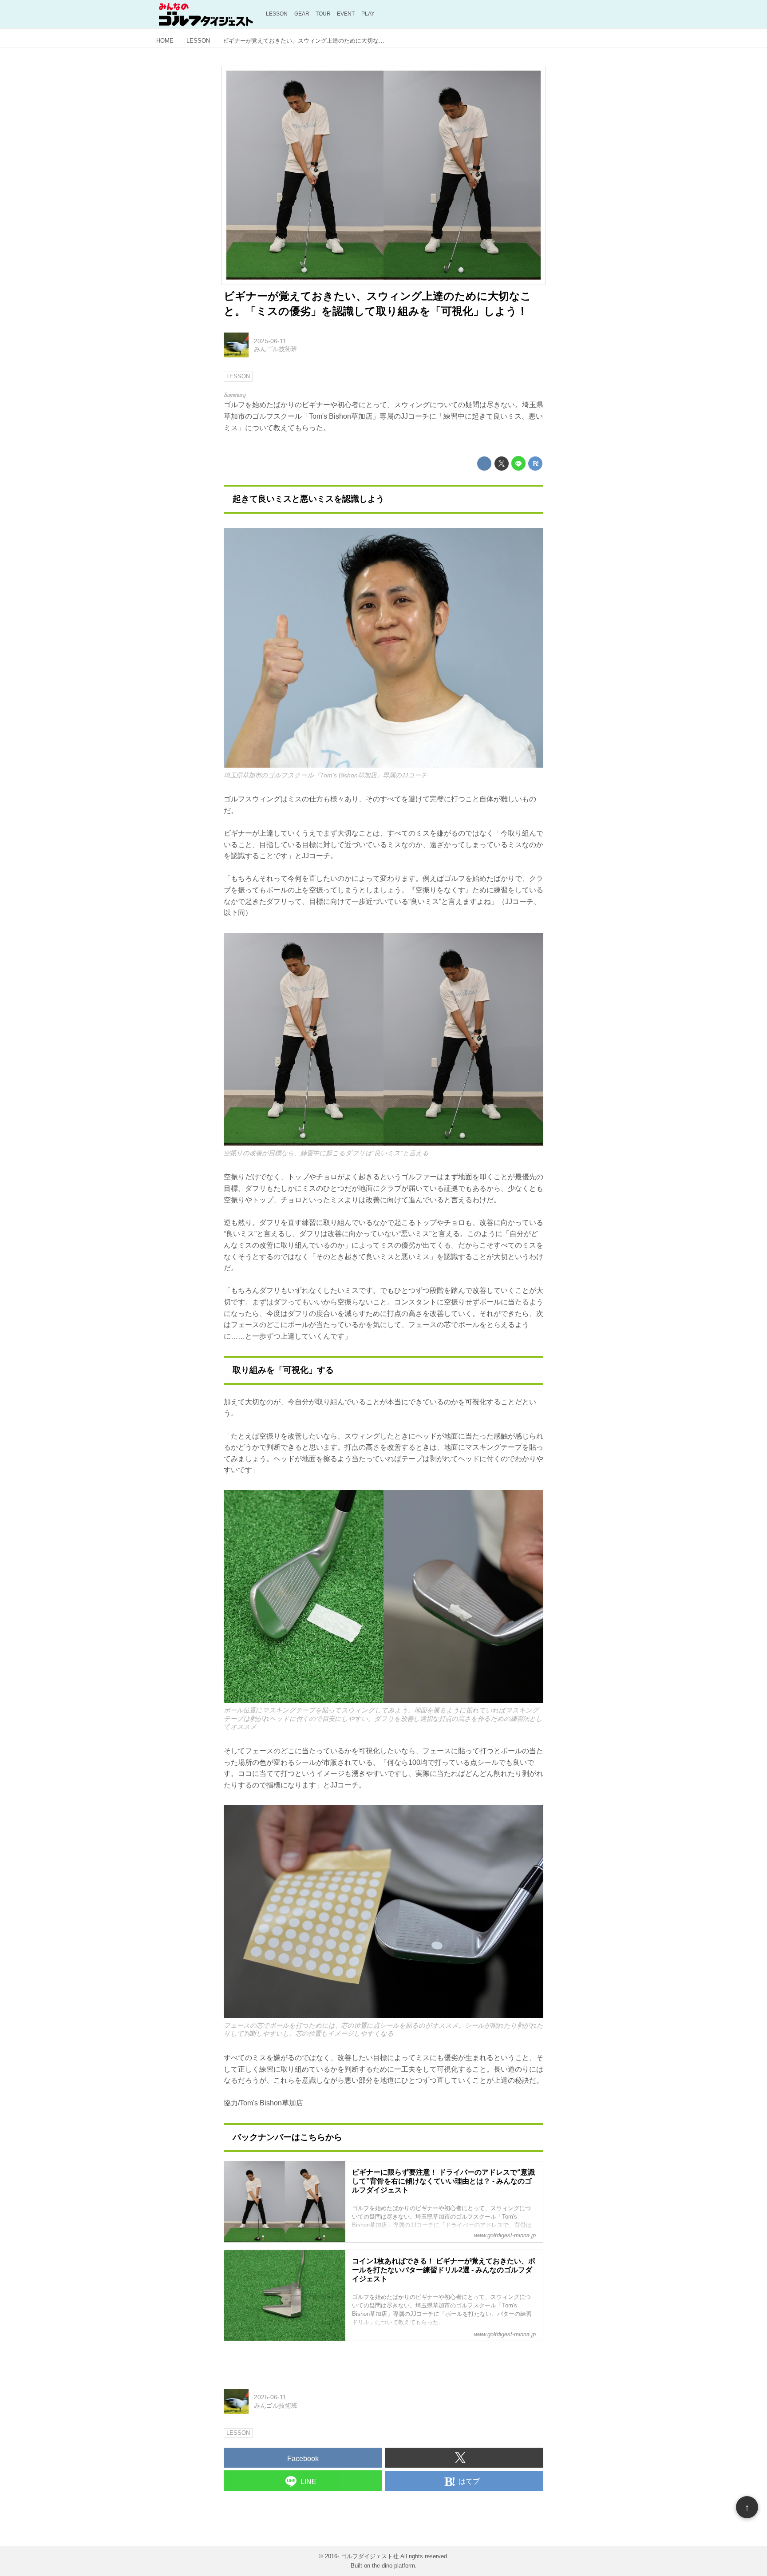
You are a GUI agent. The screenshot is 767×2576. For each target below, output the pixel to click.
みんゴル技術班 (276, 349)
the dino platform (393, 2566)
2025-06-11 (270, 341)
